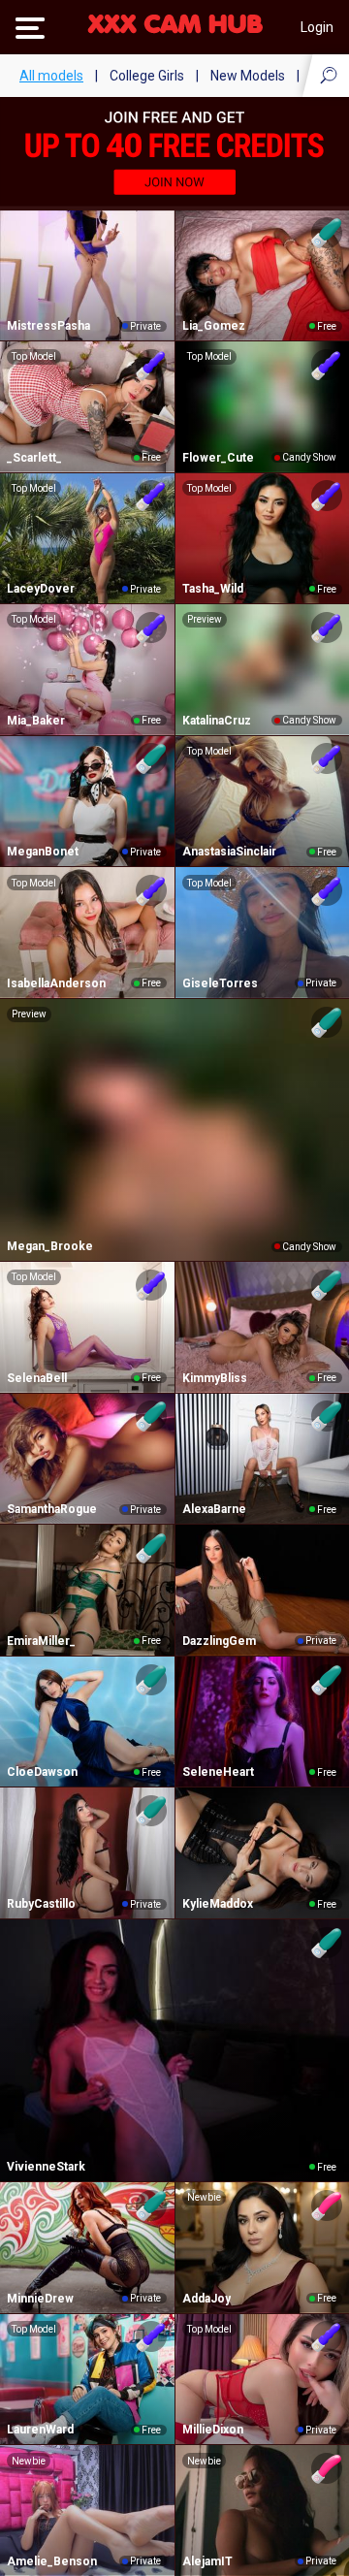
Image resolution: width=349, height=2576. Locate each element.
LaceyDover (41, 589)
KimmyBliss (215, 1378)
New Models (248, 76)
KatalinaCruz (217, 721)
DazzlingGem (219, 1641)
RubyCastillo (41, 1904)
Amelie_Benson (52, 2561)
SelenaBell (37, 1378)
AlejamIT (207, 2561)
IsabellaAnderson (56, 983)
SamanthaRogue (52, 1509)
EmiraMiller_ (41, 1641)
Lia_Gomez (214, 326)
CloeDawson (42, 1772)
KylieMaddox (218, 1904)
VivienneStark (46, 2167)
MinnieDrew (40, 2299)
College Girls (147, 76)
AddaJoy (206, 2299)
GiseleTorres (220, 983)
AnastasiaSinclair (229, 852)
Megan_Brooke (50, 1246)
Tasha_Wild (213, 589)
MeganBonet (43, 852)
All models (51, 76)
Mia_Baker (36, 721)
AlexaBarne (214, 1509)
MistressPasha (48, 326)
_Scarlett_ (34, 458)
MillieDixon (213, 2430)
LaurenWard (40, 2430)
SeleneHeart (218, 1772)
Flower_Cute (218, 458)
